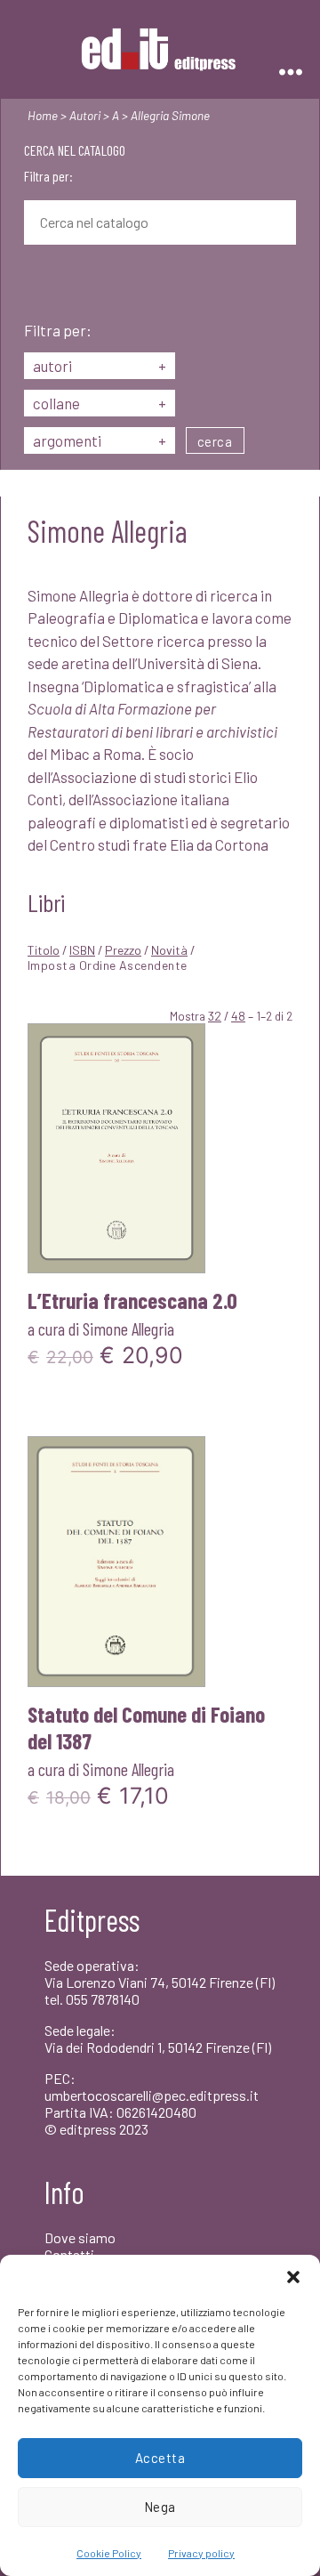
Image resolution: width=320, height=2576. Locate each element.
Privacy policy (201, 2553)
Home (43, 115)
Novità (169, 950)
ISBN (82, 950)
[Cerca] (37, 285)
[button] (293, 2277)
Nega (160, 2507)
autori (100, 366)
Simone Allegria (128, 1328)
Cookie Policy (109, 2553)
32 (215, 1016)
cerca (215, 441)
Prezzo (123, 950)
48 (238, 1016)
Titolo (44, 950)
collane (100, 403)
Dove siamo (80, 2237)
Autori (85, 115)
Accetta (160, 2458)
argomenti (100, 440)
